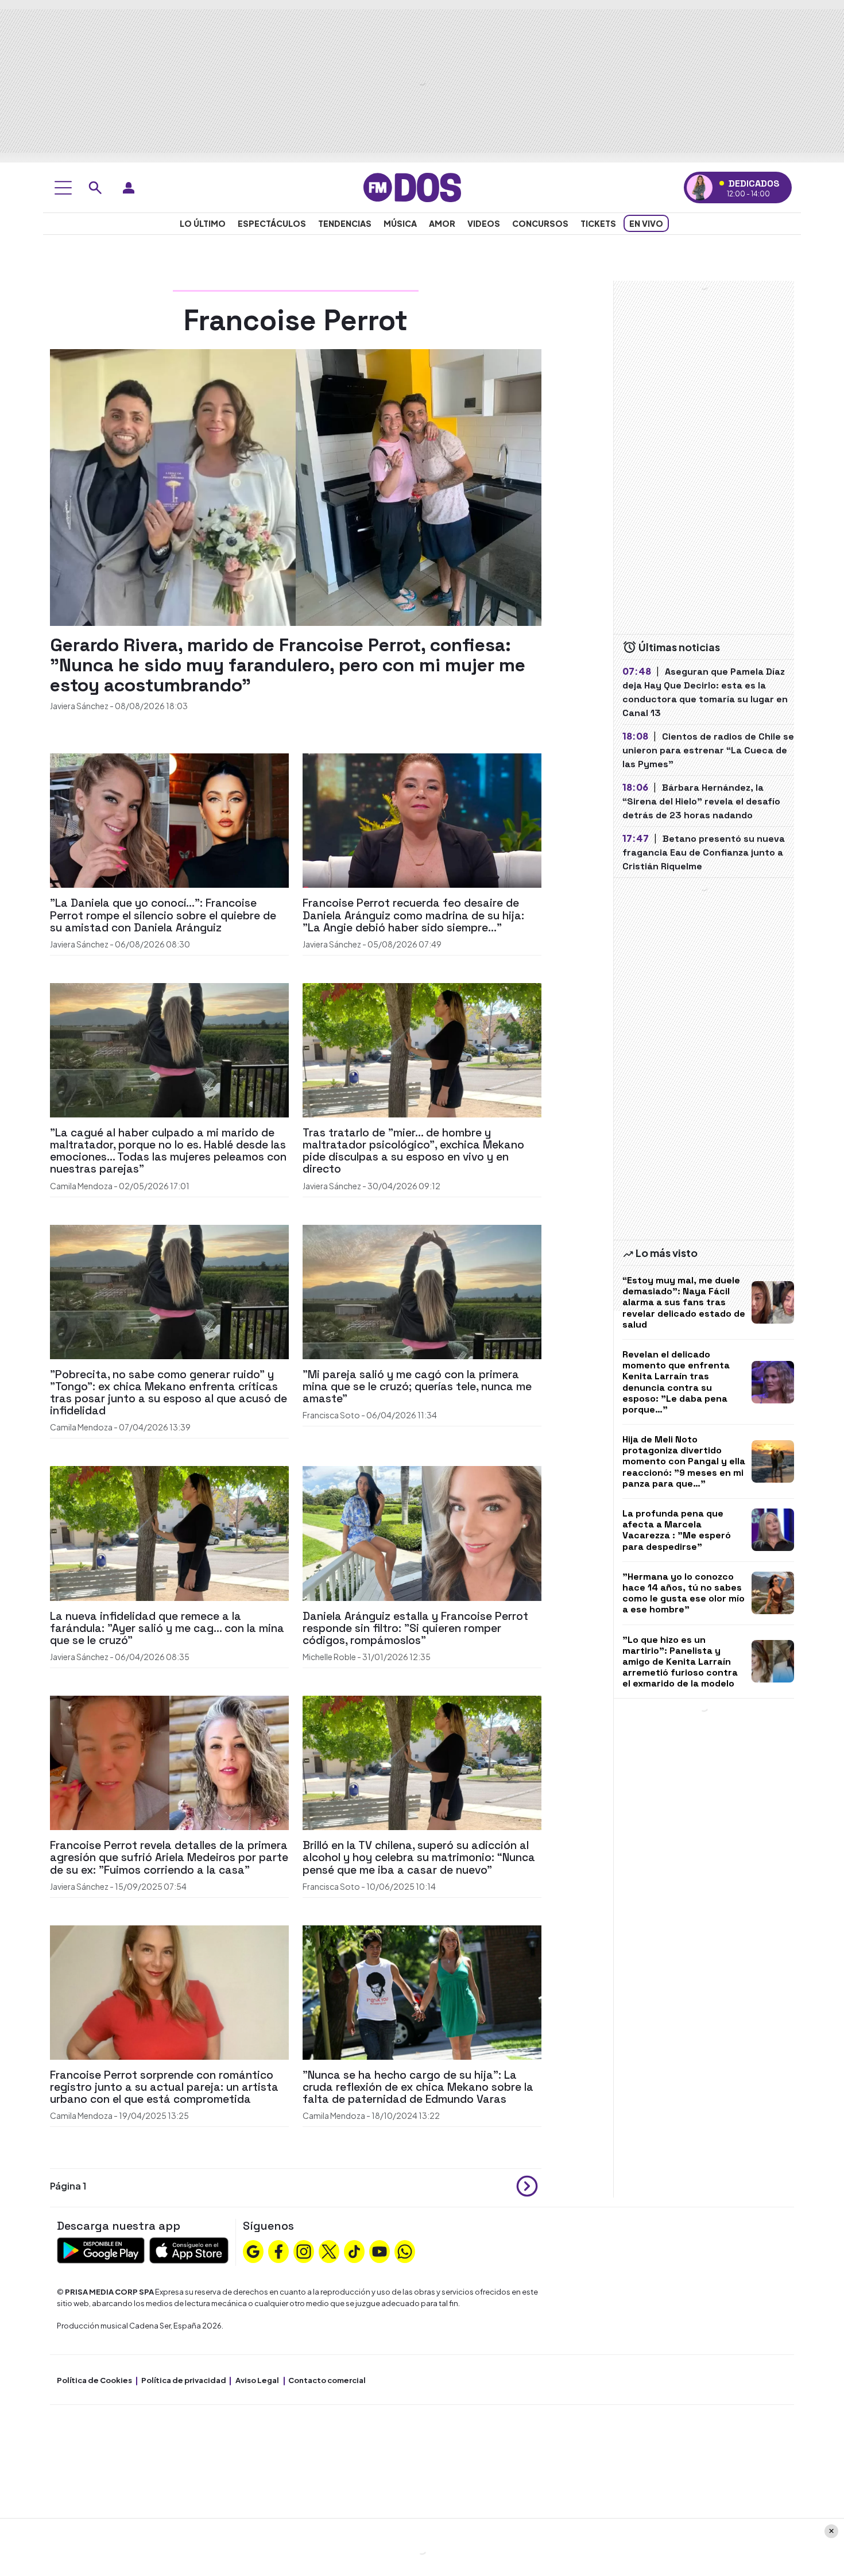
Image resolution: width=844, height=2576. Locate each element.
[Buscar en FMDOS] (95, 188)
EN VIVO (646, 223)
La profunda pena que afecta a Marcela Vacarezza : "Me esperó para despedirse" (677, 1530)
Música (400, 223)
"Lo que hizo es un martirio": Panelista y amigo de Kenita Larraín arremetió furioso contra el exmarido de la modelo (680, 1662)
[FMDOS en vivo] (700, 187)
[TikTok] (354, 2250)
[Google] (253, 2250)
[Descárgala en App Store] (189, 2250)
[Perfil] (129, 188)
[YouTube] (380, 2250)
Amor (442, 223)
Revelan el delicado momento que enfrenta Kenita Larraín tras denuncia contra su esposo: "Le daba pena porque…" (676, 1382)
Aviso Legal (257, 2380)
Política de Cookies (94, 2380)
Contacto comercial (327, 2380)
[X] (329, 2250)
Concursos (540, 223)
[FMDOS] (412, 186)
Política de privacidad (184, 2380)
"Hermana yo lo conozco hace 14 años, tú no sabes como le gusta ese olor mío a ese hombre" (684, 1593)
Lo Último (203, 223)
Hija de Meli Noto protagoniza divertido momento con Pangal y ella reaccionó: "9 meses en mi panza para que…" (684, 1461)
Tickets (598, 223)
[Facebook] (278, 2250)
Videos (484, 223)
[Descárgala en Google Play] (101, 2250)
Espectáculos (272, 223)
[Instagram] (304, 2250)
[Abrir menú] (63, 188)
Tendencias (345, 223)
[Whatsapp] (405, 2250)
